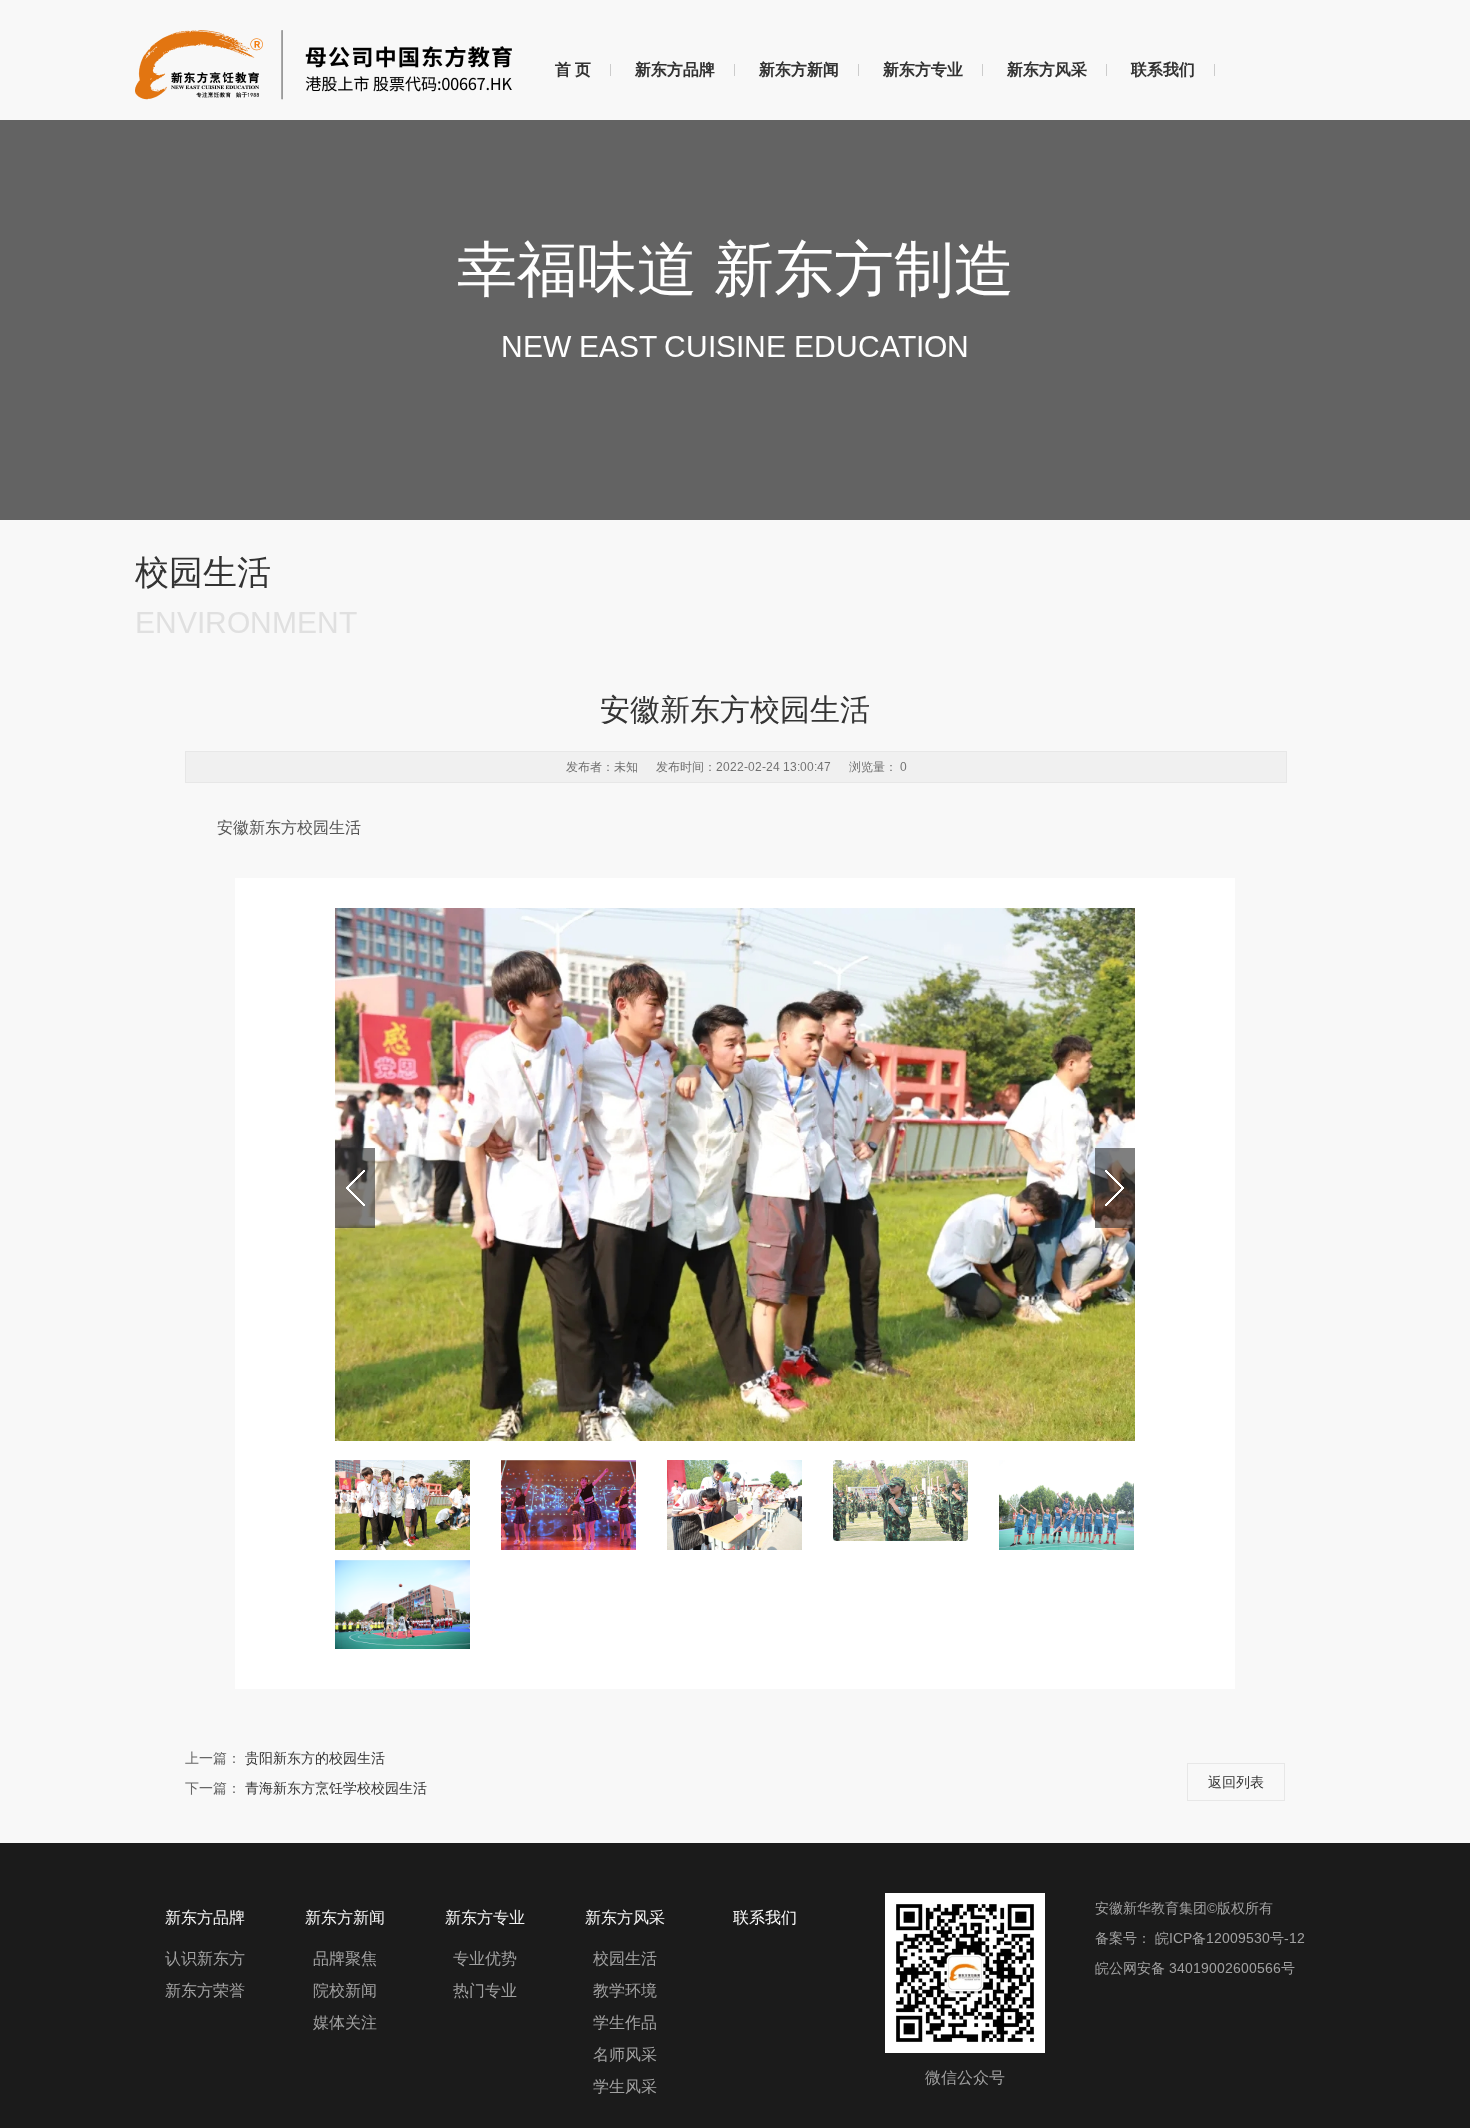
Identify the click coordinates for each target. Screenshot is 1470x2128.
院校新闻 (345, 1990)
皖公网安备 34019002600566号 (1195, 1968)
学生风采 (625, 2086)
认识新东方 (205, 1958)
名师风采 (625, 2054)
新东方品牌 (675, 69)
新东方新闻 (799, 69)
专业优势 (485, 1958)
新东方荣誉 (205, 1990)
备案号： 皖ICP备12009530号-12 (1200, 1938)
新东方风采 (1047, 69)
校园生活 (625, 1958)
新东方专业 (923, 69)
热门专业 (485, 1990)
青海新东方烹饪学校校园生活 (336, 1788)
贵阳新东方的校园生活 (315, 1758)
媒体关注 (345, 2022)
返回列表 (1236, 1782)
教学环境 (625, 1990)
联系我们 (1163, 69)
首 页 (573, 69)
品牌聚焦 (345, 1958)
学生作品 (625, 2022)
